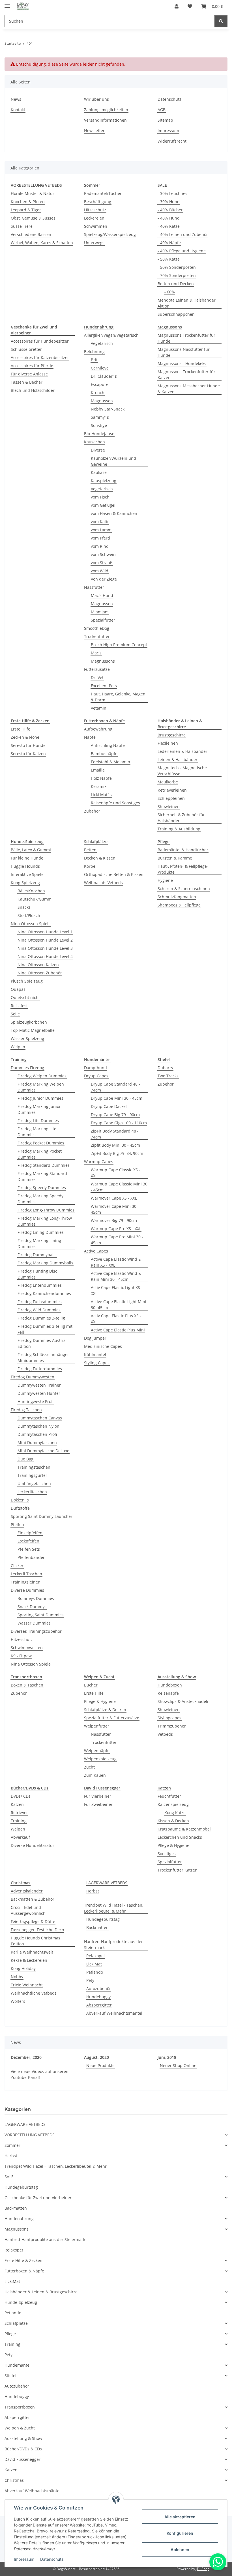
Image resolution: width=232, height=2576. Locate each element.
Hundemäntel (18, 2365)
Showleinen (169, 806)
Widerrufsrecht (172, 141)
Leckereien (94, 218)
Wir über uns (96, 99)
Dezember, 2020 (26, 2057)
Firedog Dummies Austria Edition (42, 1343)
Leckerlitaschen (32, 1492)
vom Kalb (100, 522)
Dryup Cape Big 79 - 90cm (115, 1115)
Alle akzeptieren (180, 2517)
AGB (162, 110)
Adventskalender (27, 1891)
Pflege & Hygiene (100, 1701)
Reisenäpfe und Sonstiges (115, 803)
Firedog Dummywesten (33, 1377)
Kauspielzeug (104, 481)
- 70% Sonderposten (177, 275)
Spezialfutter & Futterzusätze (112, 1718)
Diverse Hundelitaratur (33, 1845)
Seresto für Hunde (28, 745)
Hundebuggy (98, 1997)
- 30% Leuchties (172, 193)
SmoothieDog (97, 628)
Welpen (18, 1047)
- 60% (170, 292)
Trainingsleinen (26, 1582)
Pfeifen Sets (29, 1549)
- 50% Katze (169, 259)
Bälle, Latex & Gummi (31, 850)
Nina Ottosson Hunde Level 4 (45, 956)
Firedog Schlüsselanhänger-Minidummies (44, 1357)
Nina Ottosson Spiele (31, 924)
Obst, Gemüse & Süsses (33, 218)
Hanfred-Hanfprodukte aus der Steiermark (113, 1945)
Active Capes (96, 1251)
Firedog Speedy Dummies (42, 1188)
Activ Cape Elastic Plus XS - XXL (116, 1319)
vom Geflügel (103, 505)
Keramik (99, 786)
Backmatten (97, 1927)
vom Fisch (100, 497)
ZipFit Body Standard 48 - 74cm (115, 1134)
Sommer (12, 2145)
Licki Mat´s (101, 795)
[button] (177, 6)
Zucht (89, 1767)
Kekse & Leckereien (29, 1960)
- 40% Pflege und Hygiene (182, 251)
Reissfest (19, 1006)
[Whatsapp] (218, 2562)
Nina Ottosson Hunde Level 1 (45, 932)
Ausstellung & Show (23, 2438)
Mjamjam (100, 612)
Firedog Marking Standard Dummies (42, 1176)
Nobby (17, 1977)
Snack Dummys (32, 1607)
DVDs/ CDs (21, 1796)
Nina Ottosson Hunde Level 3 (45, 948)
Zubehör (92, 811)
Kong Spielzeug (25, 883)
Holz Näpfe (101, 778)
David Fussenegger (22, 2459)
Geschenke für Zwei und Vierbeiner (38, 2198)
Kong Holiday (23, 1968)
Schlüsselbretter (26, 349)
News (16, 99)
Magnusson (102, 401)
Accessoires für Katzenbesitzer (40, 357)
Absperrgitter (99, 2005)
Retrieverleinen (172, 790)
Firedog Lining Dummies (41, 1232)
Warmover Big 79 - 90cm (114, 1220)
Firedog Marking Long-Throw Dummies (45, 1221)
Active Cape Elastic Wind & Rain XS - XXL (116, 1262)
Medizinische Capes (103, 1346)
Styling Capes (97, 1363)
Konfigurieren (180, 2533)
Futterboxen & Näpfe (24, 2271)
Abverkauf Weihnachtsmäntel (114, 2013)
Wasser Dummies (34, 1623)
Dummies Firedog (27, 1068)
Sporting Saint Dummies (41, 1615)
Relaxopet (96, 1956)
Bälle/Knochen (31, 891)
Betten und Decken (176, 284)
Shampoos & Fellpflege (179, 905)
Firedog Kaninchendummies (44, 1293)
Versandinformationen (105, 120)
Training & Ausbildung (179, 829)
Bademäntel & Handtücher (183, 850)
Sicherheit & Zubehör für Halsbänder (181, 818)
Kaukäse (99, 472)
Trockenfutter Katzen (178, 1870)
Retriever (19, 1813)
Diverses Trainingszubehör (36, 1631)
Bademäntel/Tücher (103, 193)
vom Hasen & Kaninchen (114, 513)
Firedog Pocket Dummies (41, 1143)
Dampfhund (95, 1068)
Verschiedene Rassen (31, 234)
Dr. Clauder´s (104, 376)
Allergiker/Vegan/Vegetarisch (111, 335)
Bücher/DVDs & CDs (23, 2449)
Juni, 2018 (167, 2057)
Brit (94, 360)
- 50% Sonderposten (177, 267)
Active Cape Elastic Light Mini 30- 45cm (119, 1305)
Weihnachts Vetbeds (103, 883)
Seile (15, 1014)
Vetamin (99, 708)
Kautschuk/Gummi (35, 899)
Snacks (24, 907)
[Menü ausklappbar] (7, 4)
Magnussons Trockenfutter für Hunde (186, 338)
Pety (90, 1980)
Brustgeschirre (172, 735)
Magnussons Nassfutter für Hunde (184, 352)
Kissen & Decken (173, 1821)
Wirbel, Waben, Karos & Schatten (42, 243)
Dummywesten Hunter (39, 1393)
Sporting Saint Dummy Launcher (42, 1516)
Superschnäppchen (176, 314)
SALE (9, 2177)
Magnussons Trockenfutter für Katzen (186, 375)
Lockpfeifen (28, 1541)
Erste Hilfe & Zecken (23, 2260)
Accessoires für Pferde (32, 366)
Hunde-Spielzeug (21, 2302)
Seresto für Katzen (28, 754)
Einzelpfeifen (30, 1533)
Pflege (10, 2334)
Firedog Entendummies (40, 1285)
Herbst (93, 1891)
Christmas (14, 2480)
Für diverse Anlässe (29, 374)
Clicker (17, 1566)
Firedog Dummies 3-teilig (41, 1318)
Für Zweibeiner (98, 1804)
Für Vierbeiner (98, 1796)
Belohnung (94, 352)
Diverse (98, 450)
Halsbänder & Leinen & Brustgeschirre (41, 2292)
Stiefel (10, 2376)
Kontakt (18, 110)
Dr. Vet (97, 677)
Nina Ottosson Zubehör (40, 973)
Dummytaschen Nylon (38, 1426)
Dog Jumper (95, 1338)
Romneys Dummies (36, 1598)
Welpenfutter (97, 1726)
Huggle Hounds (25, 866)
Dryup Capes (96, 1076)
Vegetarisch (102, 343)
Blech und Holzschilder (33, 390)
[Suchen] (221, 21)
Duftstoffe (20, 1508)
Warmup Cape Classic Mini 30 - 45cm (119, 1187)
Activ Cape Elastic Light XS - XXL (117, 1290)
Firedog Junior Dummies (40, 1098)
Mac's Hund (102, 595)
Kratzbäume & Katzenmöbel (184, 1829)
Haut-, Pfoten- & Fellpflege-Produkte (183, 869)
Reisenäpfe (168, 1693)
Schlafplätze (16, 2323)
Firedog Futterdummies (40, 1369)
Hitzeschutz (95, 210)
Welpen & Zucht (20, 2428)
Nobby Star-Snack (108, 409)
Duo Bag (25, 1459)
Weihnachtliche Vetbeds (34, 1993)
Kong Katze (175, 1813)
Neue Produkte (100, 2065)
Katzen (17, 1804)
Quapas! (19, 989)
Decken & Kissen (100, 858)
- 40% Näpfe (169, 243)
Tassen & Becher (27, 382)
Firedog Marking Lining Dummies (39, 1243)
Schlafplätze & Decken (105, 1710)
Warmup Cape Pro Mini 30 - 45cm (117, 1240)
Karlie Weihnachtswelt (32, 1952)
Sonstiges (167, 1854)
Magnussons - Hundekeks (182, 363)
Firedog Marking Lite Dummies (37, 1132)
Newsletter (94, 131)
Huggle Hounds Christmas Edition (36, 1941)
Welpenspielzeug (100, 1759)
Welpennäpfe (97, 1751)
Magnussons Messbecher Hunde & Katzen (189, 389)
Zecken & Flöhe (25, 737)
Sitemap (165, 120)
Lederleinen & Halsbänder (182, 751)
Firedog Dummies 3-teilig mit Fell (45, 1329)
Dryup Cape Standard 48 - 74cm (115, 1087)
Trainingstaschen (34, 1467)
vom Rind (100, 546)
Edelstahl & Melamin (110, 762)
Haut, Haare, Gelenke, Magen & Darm (118, 697)
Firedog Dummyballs (37, 1255)
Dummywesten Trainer (39, 1385)
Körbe (90, 866)
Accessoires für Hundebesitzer (40, 341)
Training (19, 1821)
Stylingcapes (169, 1718)
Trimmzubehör (172, 1726)
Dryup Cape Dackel (109, 1106)
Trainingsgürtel (32, 1475)
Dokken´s (20, 1500)
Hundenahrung (19, 2219)
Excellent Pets (104, 686)
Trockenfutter (97, 636)
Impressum (24, 2559)
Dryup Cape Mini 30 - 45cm (117, 1098)
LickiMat (94, 1964)
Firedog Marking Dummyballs (45, 1263)
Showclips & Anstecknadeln (184, 1701)
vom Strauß (102, 563)
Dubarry (165, 1068)
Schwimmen (96, 226)
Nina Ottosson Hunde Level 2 (45, 940)
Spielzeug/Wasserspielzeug (110, 234)
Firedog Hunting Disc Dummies (37, 1274)
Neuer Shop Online (178, 2065)
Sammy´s (100, 417)
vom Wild (100, 571)
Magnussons (103, 661)
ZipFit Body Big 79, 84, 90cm (117, 1153)
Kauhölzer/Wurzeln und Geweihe (113, 461)
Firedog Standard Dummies (44, 1165)
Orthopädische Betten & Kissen (114, 874)
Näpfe (90, 737)
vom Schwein (103, 554)
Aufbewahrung (98, 729)
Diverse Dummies (27, 1590)
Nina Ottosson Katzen (38, 965)
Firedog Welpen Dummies (42, 1076)
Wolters (18, 2001)
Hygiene (165, 880)
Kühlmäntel (95, 1354)
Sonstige (99, 425)
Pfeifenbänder (31, 1557)
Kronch (98, 393)
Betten (90, 850)
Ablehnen (180, 2550)
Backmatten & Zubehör (33, 1899)
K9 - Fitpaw (21, 1656)
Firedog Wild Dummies (39, 1310)
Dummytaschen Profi (37, 1434)
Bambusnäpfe (104, 754)
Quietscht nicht (25, 997)
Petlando (95, 1972)
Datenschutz (52, 2559)
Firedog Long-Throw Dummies (46, 1210)
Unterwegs (94, 243)
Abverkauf (20, 1837)
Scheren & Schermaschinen (184, 889)
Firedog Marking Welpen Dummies (41, 1087)
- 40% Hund (169, 218)
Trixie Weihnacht (27, 1985)
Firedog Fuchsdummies (40, 1302)
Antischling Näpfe (108, 745)
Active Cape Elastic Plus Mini (118, 1330)
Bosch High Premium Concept (119, 645)
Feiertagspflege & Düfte (33, 1921)
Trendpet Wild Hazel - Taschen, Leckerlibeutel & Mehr (114, 1908)
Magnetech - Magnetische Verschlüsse (182, 771)
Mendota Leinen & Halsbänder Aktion (187, 303)
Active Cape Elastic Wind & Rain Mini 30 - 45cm (116, 1276)
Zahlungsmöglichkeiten (106, 110)
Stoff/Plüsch (29, 915)
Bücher (91, 1685)
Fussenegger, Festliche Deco (37, 1930)
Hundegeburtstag (103, 1919)
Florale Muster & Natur (33, 193)
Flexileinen (168, 743)
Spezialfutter (103, 620)
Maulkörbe (168, 782)
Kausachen (94, 442)
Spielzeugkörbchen (29, 1022)
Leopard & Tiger (26, 210)
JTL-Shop (203, 2569)
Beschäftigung (98, 202)
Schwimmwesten (27, 1648)
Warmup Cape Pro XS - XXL (116, 1229)
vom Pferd (100, 538)
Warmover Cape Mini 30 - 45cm (115, 1209)
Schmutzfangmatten (177, 897)
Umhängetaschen (34, 1483)
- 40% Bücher (170, 210)
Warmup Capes (99, 1162)
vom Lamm (101, 530)
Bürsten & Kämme (175, 858)
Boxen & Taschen (27, 1685)
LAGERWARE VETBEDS (107, 1883)
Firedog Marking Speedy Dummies (40, 1199)
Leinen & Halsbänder (178, 760)
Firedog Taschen (26, 1410)
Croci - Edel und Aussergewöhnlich (28, 1910)
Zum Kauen (95, 1775)
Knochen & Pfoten (28, 202)
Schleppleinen (171, 798)
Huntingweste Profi (36, 1401)
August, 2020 (96, 2057)
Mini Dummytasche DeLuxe (43, 1451)
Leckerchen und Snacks (180, 1837)
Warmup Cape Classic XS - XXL (116, 1173)
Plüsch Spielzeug (27, 981)
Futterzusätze (97, 669)
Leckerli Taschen (26, 1574)
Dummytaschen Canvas (40, 1418)
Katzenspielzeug (173, 1804)
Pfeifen (17, 1525)
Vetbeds (165, 1734)
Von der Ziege (104, 579)
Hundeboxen (170, 1685)
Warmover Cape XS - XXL (114, 1198)
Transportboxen (20, 2407)
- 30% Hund (169, 202)
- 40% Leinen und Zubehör (183, 234)
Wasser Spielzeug (27, 1038)
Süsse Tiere (22, 226)
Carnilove (100, 368)
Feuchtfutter (169, 1796)
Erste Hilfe (21, 729)
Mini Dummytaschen (37, 1442)
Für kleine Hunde (27, 858)
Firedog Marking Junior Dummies (39, 1109)
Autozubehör (99, 1989)
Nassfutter (94, 587)
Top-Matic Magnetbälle (33, 1030)
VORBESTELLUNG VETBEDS (30, 2135)
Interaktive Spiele (27, 874)
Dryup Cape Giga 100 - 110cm (119, 1123)
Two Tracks (168, 1076)
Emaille (98, 770)
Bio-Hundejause (99, 434)
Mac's (96, 653)
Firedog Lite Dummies (38, 1121)
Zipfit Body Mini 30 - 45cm (115, 1145)
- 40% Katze (169, 226)
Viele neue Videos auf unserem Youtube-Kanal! (40, 2074)
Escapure (100, 384)
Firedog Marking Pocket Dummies (40, 1154)
